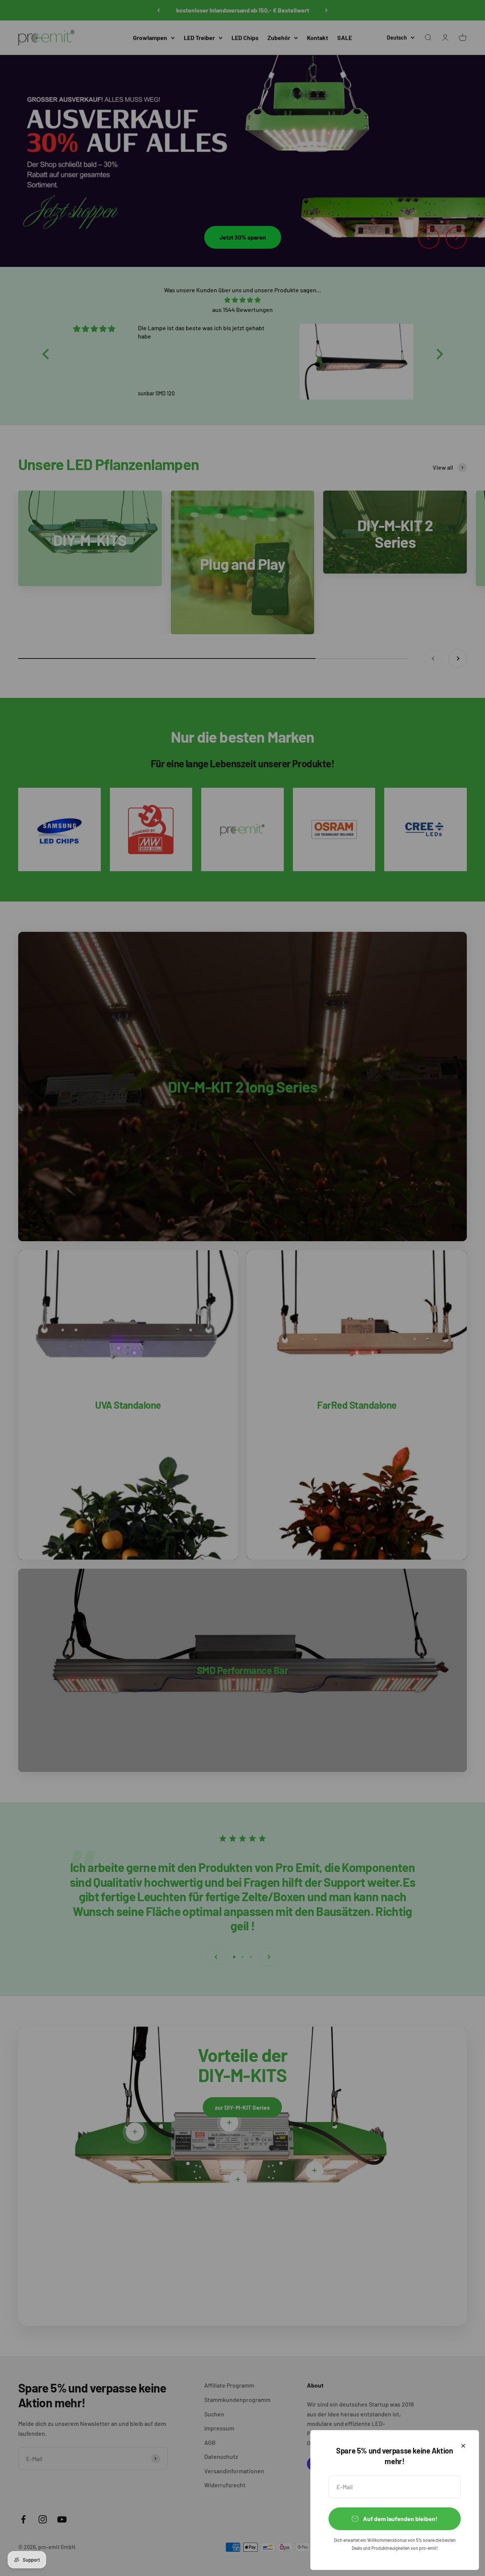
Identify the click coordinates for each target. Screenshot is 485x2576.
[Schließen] (463, 2446)
